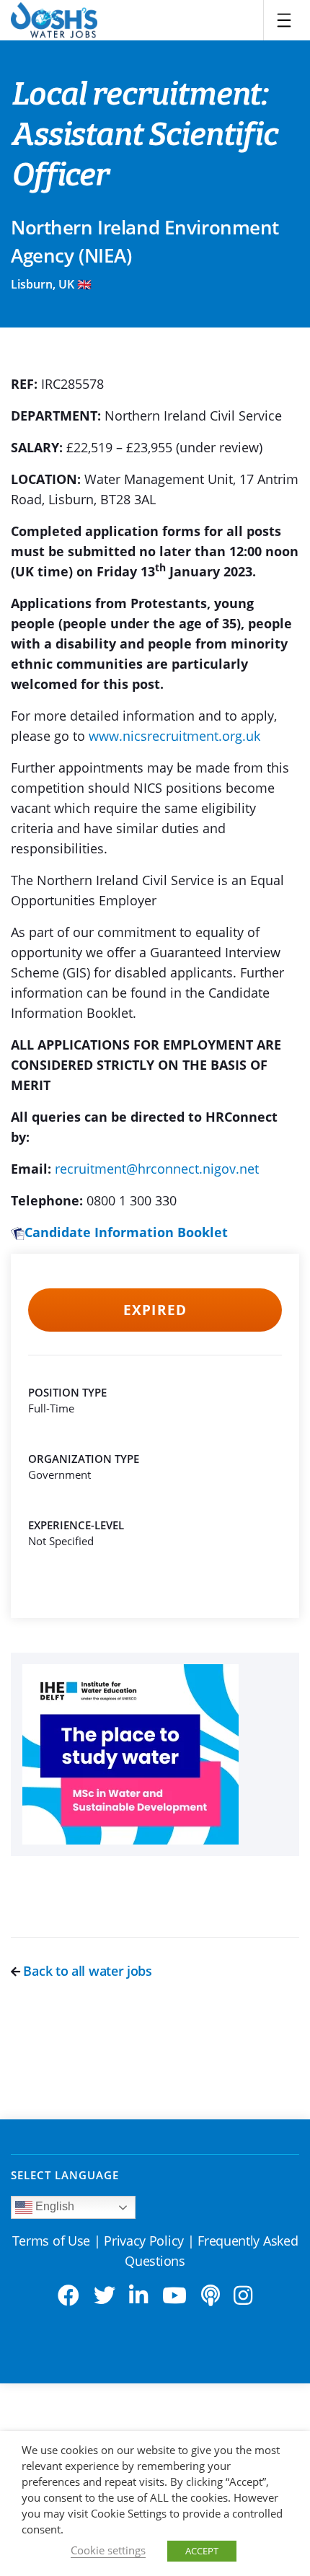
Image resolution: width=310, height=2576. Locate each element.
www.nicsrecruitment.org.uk (174, 736)
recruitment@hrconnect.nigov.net (157, 1169)
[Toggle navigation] (284, 20)
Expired (155, 1310)
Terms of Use (51, 2241)
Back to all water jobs (86, 1971)
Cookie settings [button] (108, 2550)
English (53, 2206)
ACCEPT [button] (202, 2551)
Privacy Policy (144, 2241)
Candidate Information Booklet (126, 1232)
